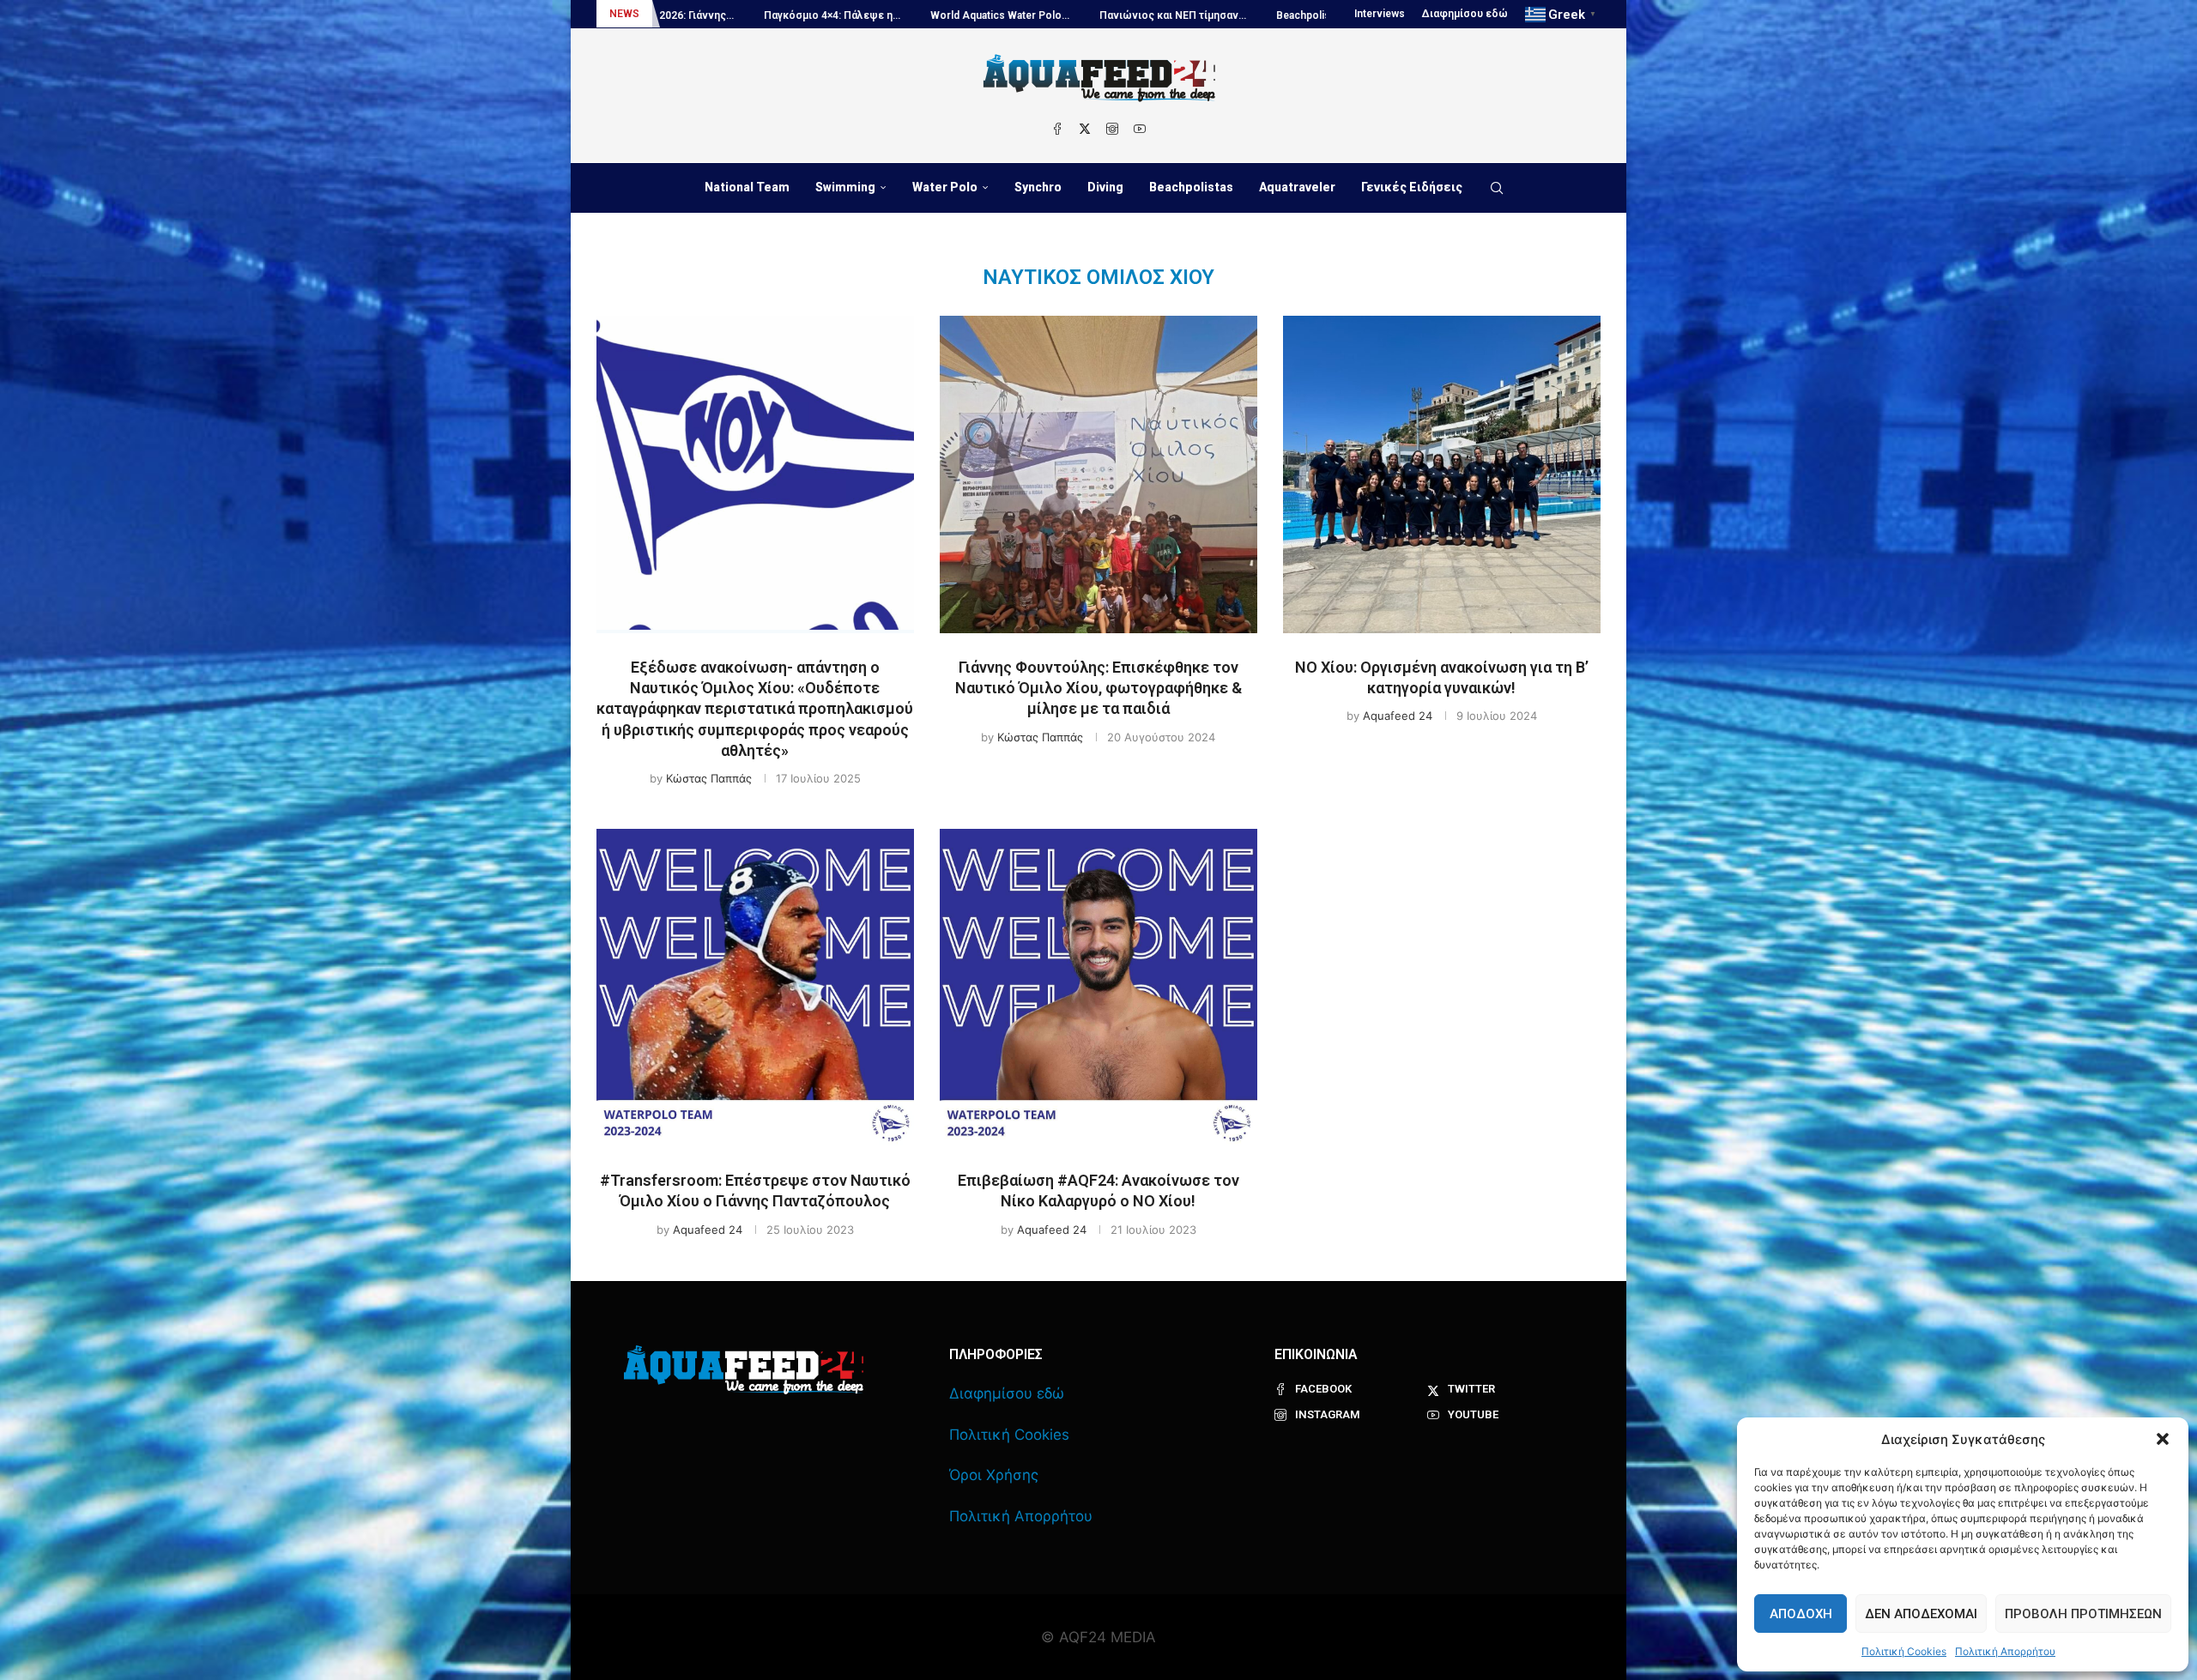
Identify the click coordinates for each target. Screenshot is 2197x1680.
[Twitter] (1085, 129)
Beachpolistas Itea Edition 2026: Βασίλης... (1177, 15)
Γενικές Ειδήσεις (1412, 187)
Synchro (1038, 187)
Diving (1105, 187)
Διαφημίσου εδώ (1465, 14)
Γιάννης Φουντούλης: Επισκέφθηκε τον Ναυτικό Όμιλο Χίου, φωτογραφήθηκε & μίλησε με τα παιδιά (1098, 688)
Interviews (1380, 14)
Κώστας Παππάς (709, 778)
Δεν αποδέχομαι (1921, 1614)
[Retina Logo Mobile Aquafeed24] (744, 1370)
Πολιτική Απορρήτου (2005, 1651)
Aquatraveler (1297, 187)
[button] (2163, 1439)
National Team (747, 187)
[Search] (1497, 188)
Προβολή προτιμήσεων (2083, 1614)
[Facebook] (1057, 129)
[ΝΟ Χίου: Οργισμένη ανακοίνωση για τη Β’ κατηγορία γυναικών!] (1442, 474)
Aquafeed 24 (1398, 716)
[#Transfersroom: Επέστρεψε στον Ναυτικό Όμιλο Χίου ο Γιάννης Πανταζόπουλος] (755, 988)
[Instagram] (1112, 129)
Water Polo (945, 187)
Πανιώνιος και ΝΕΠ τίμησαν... (971, 15)
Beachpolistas (1191, 187)
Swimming (845, 187)
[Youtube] (1140, 129)
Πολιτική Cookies (1904, 1651)
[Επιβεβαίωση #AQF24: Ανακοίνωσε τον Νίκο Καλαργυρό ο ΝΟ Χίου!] (1098, 988)
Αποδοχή (1801, 1614)
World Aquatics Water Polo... (798, 15)
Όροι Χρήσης (994, 1475)
